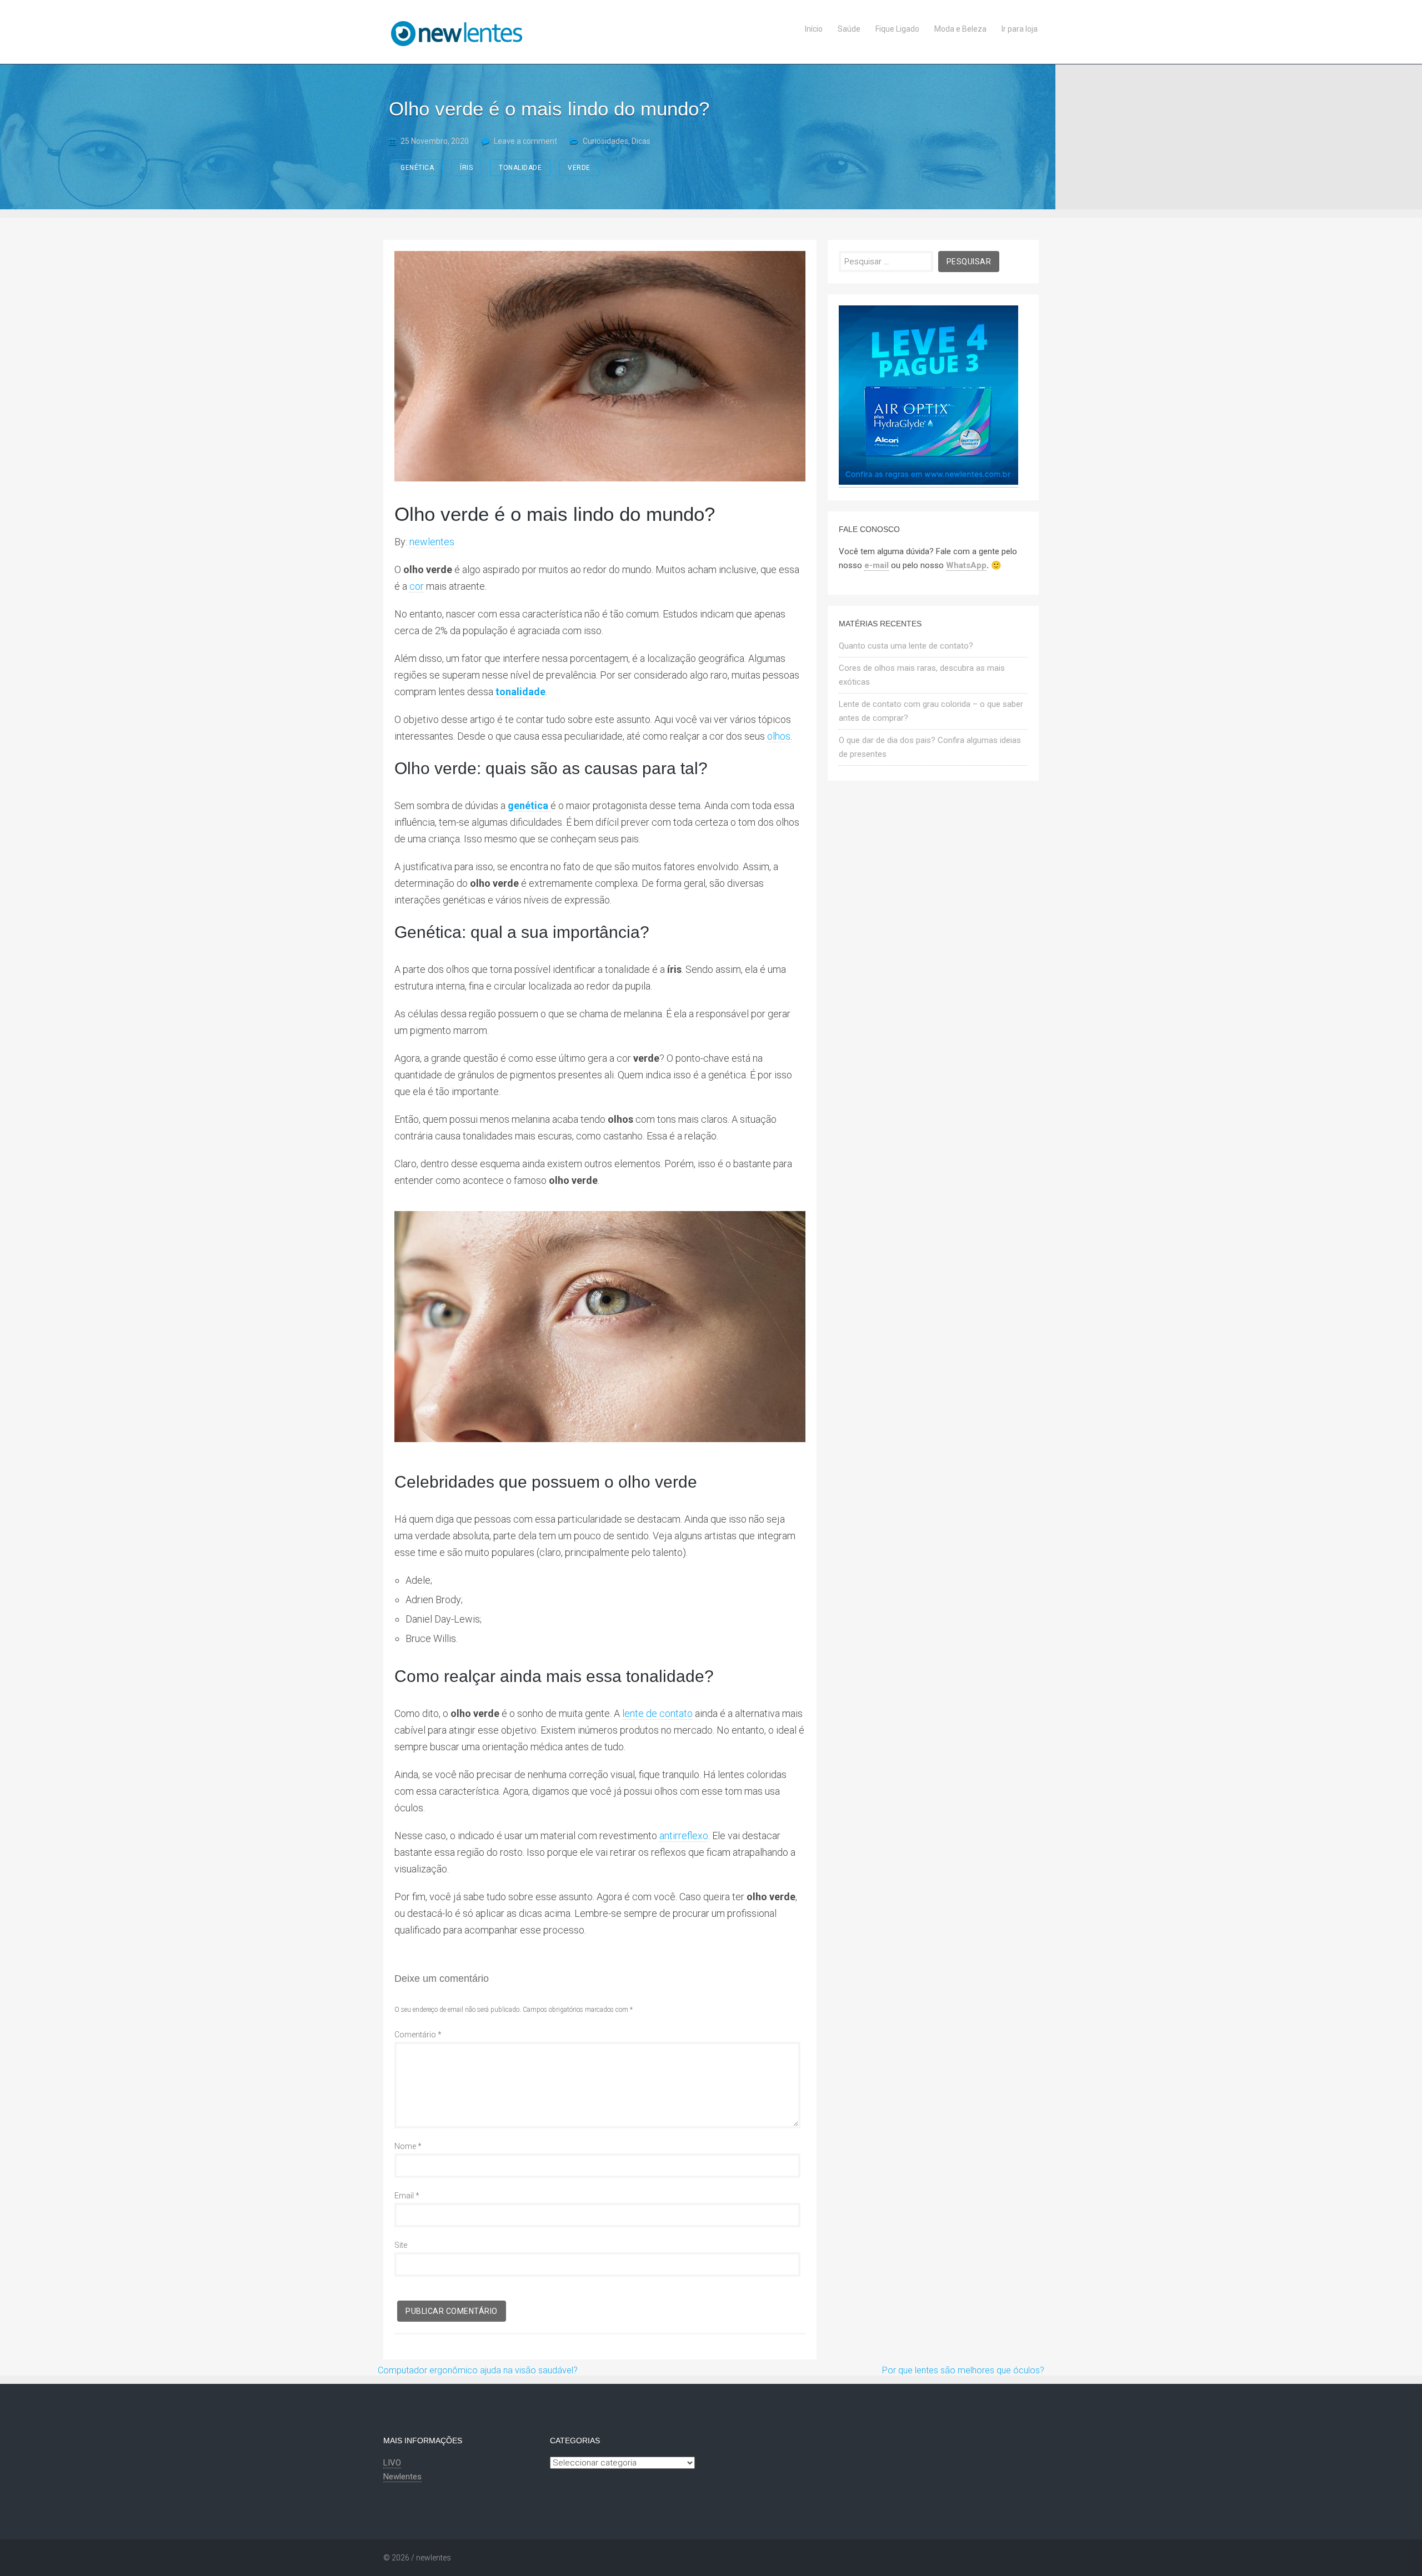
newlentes (432, 542)
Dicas (641, 141)
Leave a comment (525, 141)
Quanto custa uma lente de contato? (906, 646)
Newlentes (402, 2477)
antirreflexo (684, 1836)
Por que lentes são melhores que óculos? (963, 2370)
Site (401, 2245)
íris (466, 168)
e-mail (877, 565)
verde (579, 168)
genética (417, 168)
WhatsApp (966, 565)
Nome (408, 2146)
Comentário (418, 2035)
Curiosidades (605, 141)
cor (417, 586)
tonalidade (520, 168)
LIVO (392, 2463)
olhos (779, 736)
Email (407, 2196)
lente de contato (657, 1713)
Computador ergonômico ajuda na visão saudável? (478, 2370)
